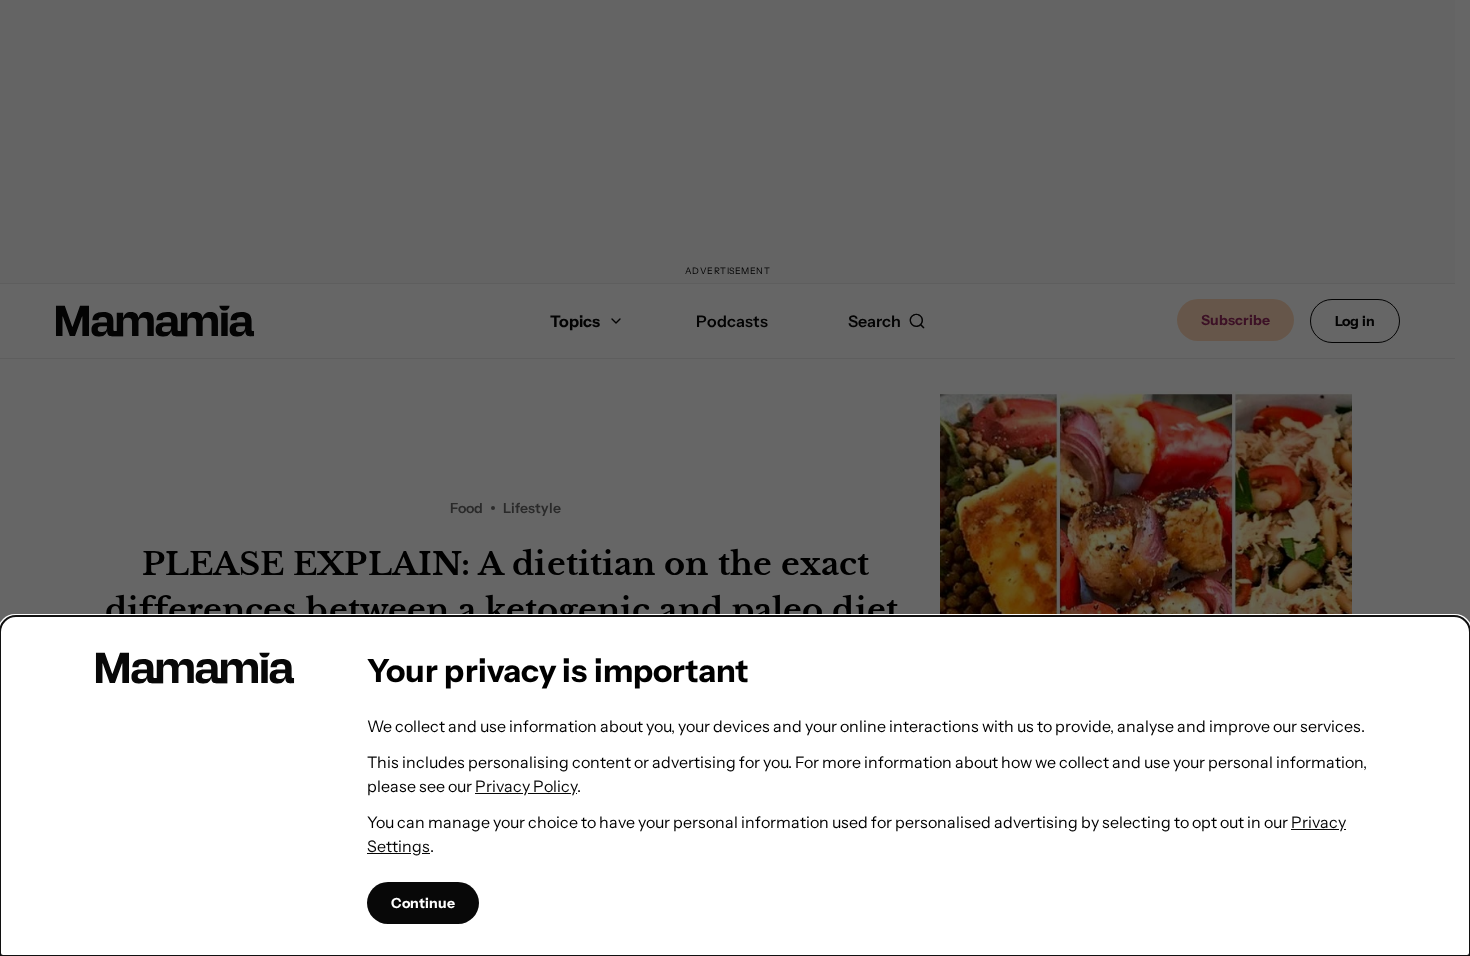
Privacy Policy (526, 786)
